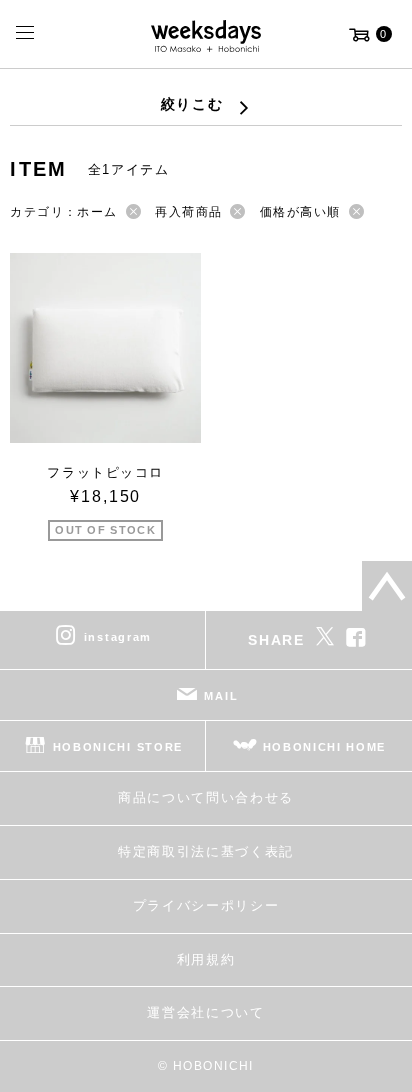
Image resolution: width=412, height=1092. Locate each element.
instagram (118, 637)
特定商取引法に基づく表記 (206, 851)
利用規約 (206, 959)
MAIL (221, 696)
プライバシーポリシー (206, 905)
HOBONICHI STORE (118, 747)
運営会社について (205, 1012)
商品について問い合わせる (206, 797)
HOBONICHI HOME (325, 747)
